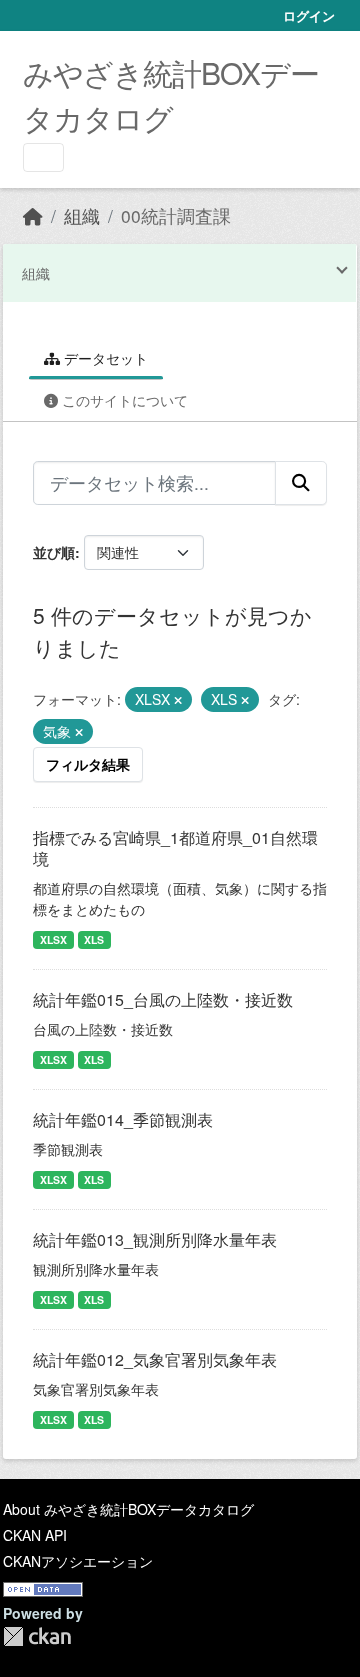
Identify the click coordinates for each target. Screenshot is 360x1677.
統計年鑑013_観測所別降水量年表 (155, 1239)
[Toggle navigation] (43, 157)
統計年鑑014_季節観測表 (123, 1119)
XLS (94, 939)
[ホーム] (33, 215)
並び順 (54, 552)
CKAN (37, 1636)
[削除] (178, 700)
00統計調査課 (176, 215)
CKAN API (35, 1535)
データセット (104, 358)
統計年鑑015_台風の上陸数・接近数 (163, 999)
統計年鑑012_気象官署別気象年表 (155, 1359)
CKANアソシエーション (78, 1561)
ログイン (309, 15)
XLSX (53, 939)
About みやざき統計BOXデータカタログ (128, 1509)
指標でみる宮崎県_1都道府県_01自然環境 (175, 848)
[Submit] (301, 483)
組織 (82, 215)
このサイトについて (123, 400)
